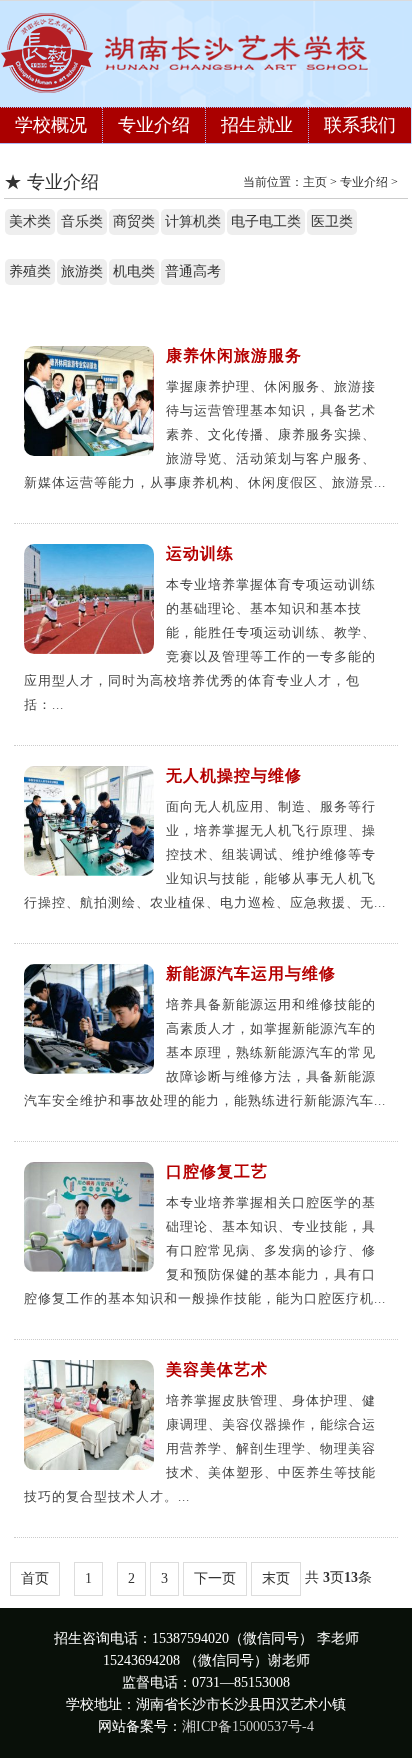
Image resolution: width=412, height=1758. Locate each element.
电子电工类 (266, 221)
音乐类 (82, 221)
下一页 (215, 1578)
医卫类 (332, 221)
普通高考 (193, 271)
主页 (315, 182)
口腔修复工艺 (217, 1171)
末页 (276, 1578)
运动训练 (200, 553)
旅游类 (82, 271)
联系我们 (360, 125)
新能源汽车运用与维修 (251, 973)
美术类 (30, 221)
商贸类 (134, 221)
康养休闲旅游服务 (234, 355)
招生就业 (257, 125)
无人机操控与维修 (234, 775)
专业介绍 (154, 125)
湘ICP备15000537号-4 (248, 1726)
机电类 (134, 271)
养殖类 (30, 271)
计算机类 (193, 221)
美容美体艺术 (217, 1369)
